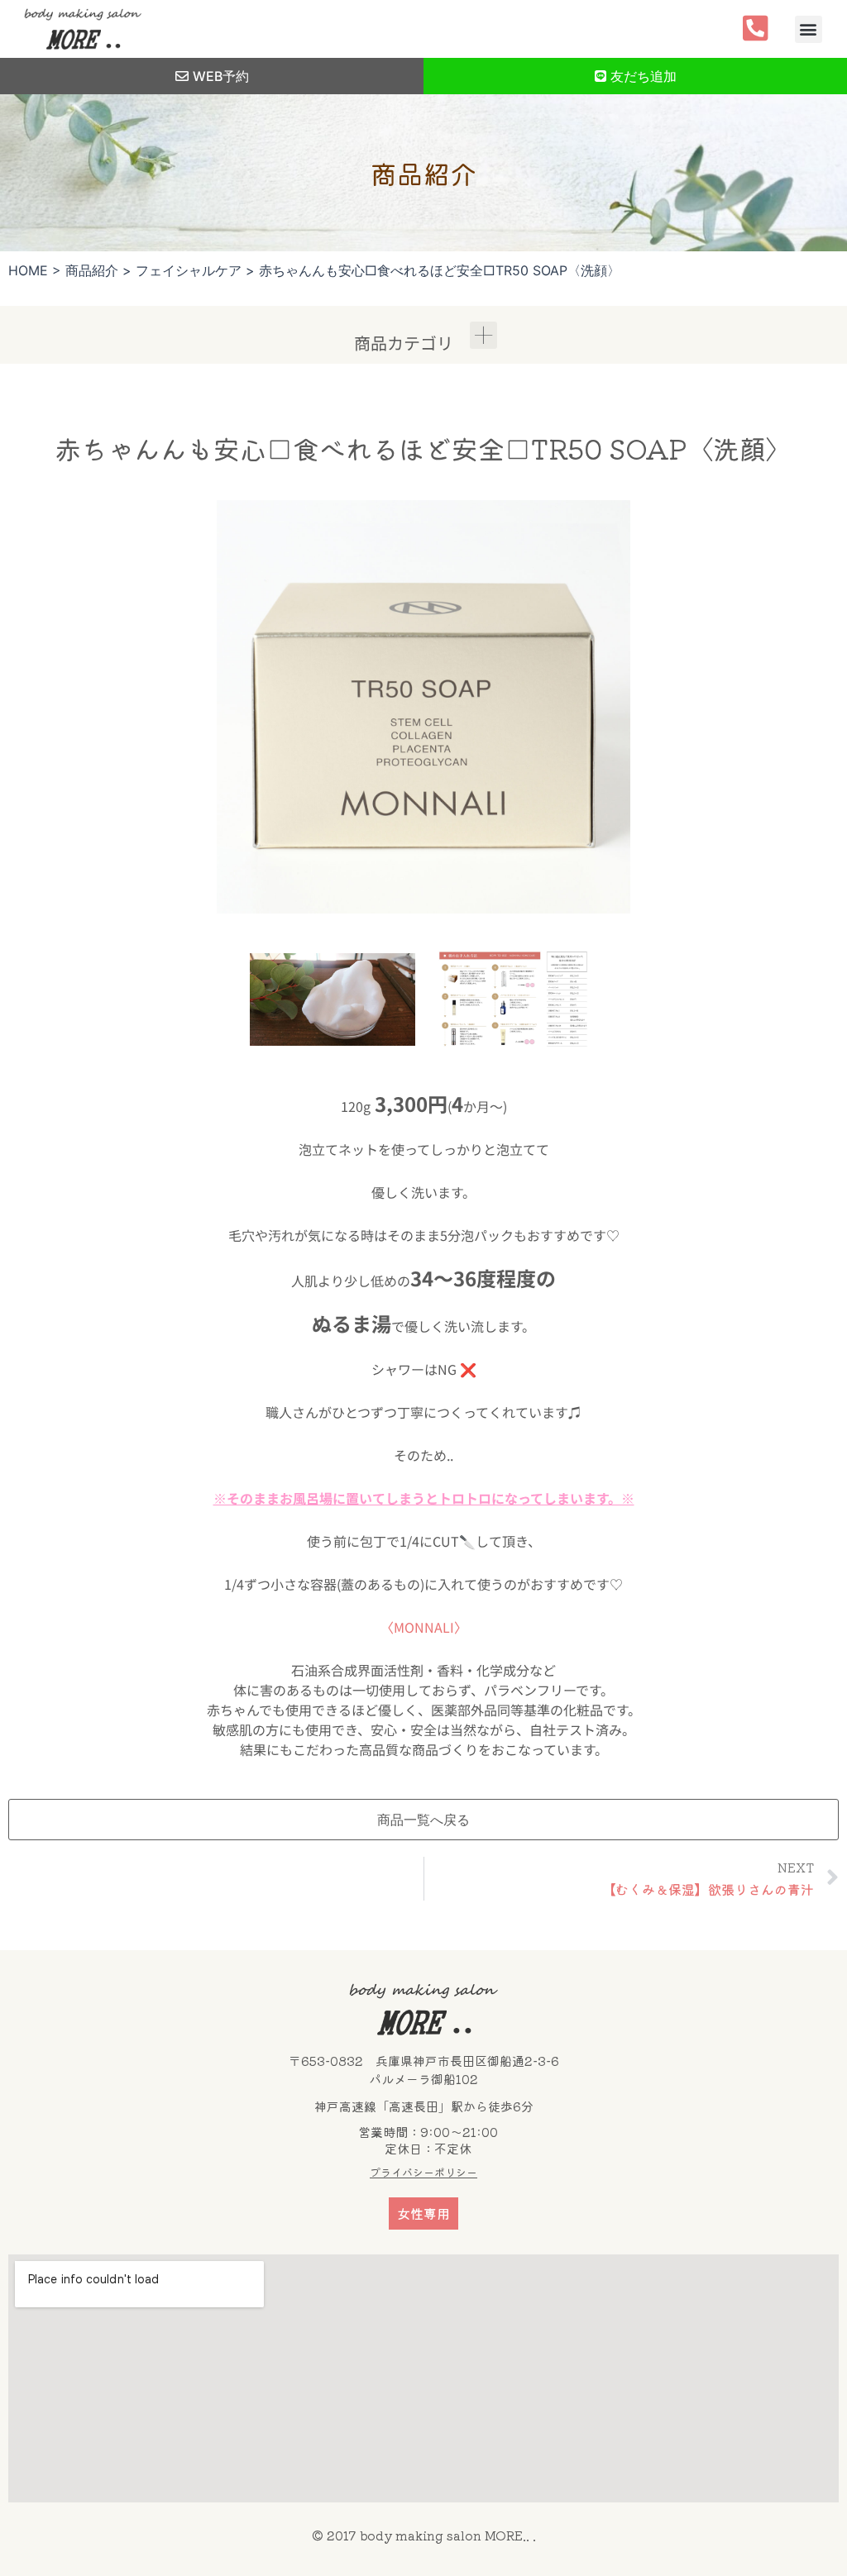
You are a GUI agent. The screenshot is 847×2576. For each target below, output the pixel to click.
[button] (809, 29)
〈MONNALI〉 (424, 1627)
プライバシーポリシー (423, 2172)
